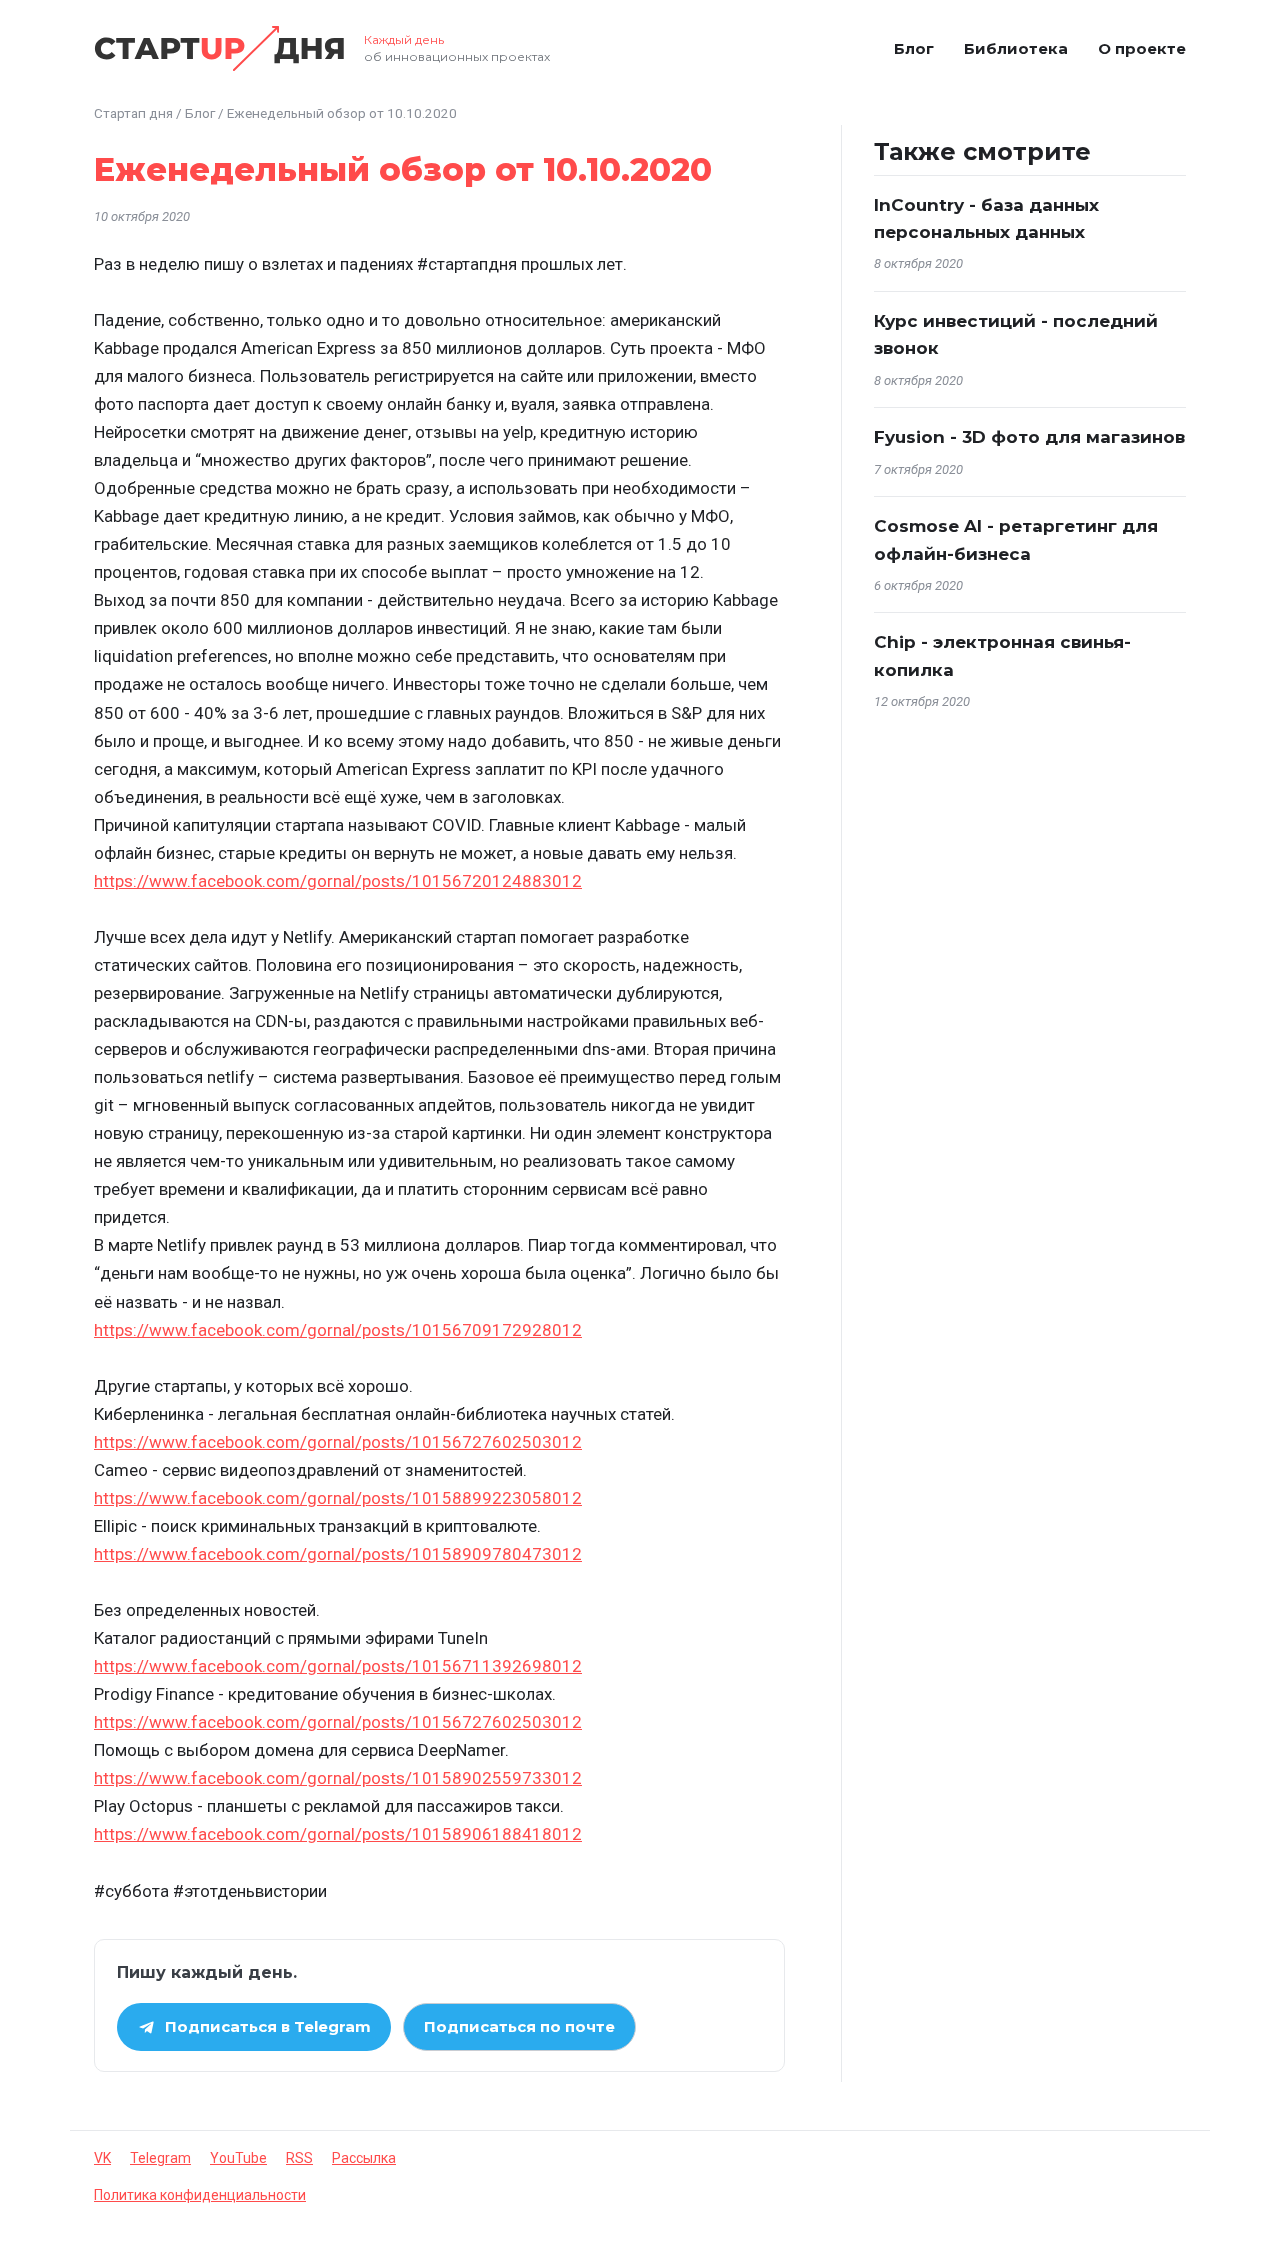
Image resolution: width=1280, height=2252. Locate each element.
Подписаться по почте (519, 2026)
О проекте (1142, 48)
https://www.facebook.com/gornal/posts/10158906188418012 (338, 1834)
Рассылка (364, 2158)
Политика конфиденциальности (200, 2195)
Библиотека (1016, 48)
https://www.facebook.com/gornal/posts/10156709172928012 (338, 1330)
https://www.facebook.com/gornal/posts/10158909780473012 (338, 1554)
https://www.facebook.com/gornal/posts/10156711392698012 (338, 1666)
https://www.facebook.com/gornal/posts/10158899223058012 (338, 1498)
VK (102, 2158)
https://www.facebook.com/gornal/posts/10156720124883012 (338, 881)
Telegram (160, 2158)
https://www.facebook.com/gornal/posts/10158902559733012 (338, 1778)
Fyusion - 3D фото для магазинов (1029, 437)
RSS (299, 2158)
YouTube (238, 2158)
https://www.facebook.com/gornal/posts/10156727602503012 (338, 1442)
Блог (914, 48)
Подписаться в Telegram (268, 2026)
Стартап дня (133, 113)
